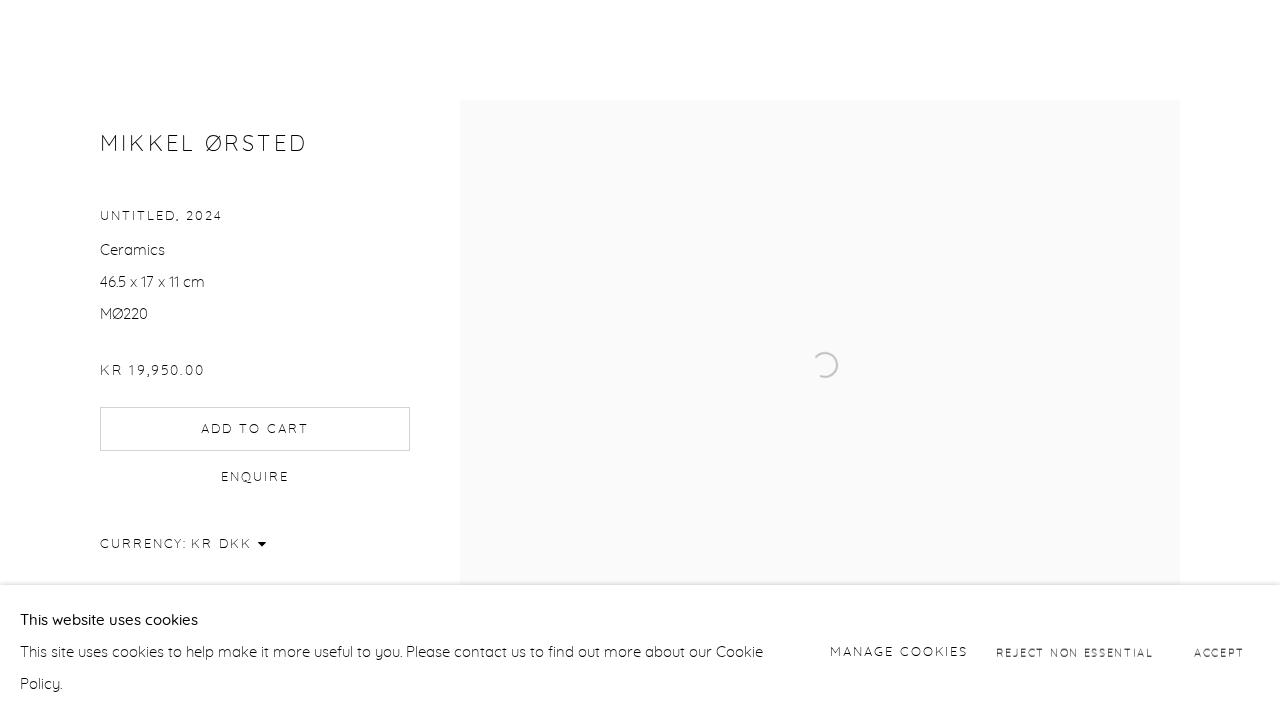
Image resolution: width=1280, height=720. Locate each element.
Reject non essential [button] (1075, 652)
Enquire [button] (255, 477)
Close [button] (1235, 45)
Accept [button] (1219, 652)
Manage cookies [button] (899, 651)
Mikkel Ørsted (204, 144)
